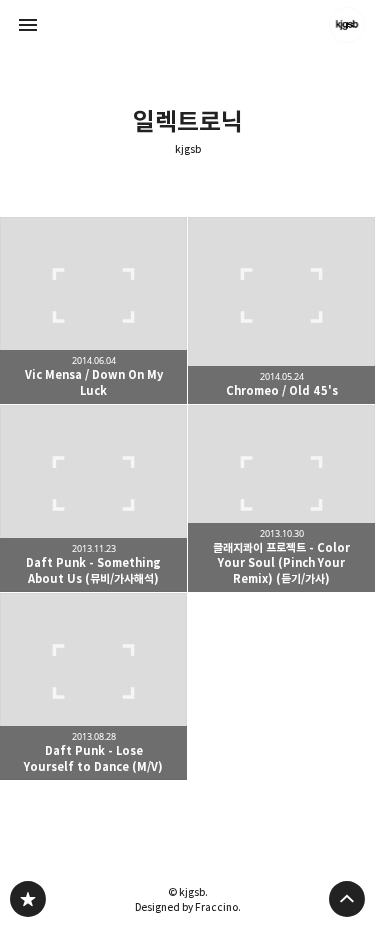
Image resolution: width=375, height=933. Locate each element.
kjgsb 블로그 (28, 899)
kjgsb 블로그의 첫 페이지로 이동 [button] (188, 25)
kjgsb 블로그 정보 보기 (347, 25)
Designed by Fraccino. (188, 907)
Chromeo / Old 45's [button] (281, 310)
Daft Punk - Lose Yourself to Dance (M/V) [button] (93, 686)
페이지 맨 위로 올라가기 (347, 899)
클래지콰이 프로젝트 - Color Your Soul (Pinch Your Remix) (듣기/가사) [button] (281, 498)
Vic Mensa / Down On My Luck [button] (93, 310)
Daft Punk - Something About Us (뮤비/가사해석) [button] (93, 498)
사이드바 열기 (28, 25)
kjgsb (188, 149)
